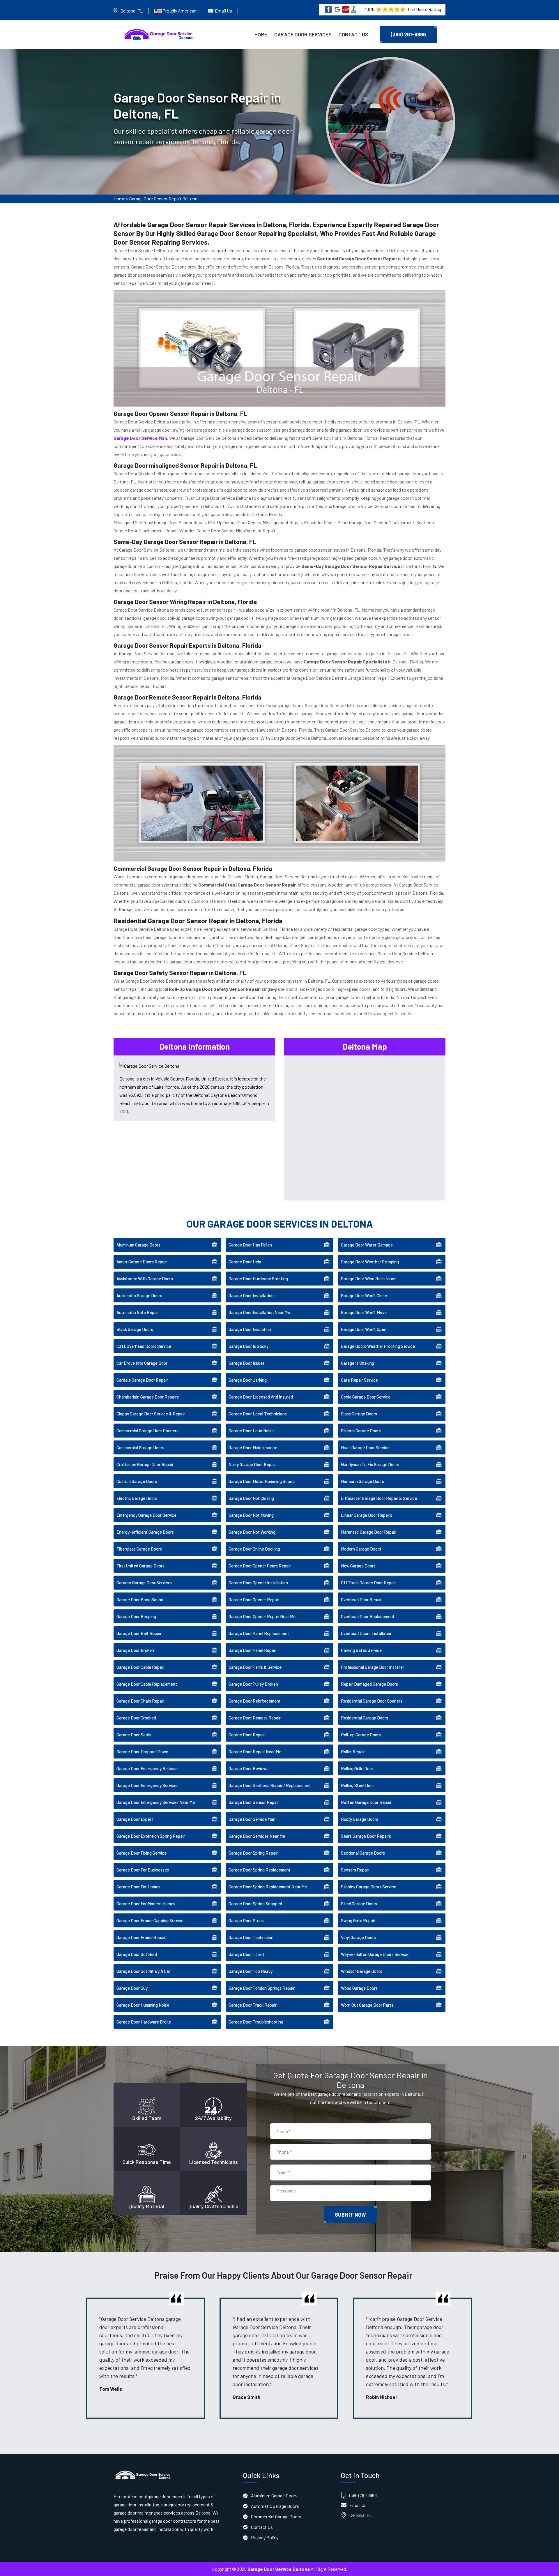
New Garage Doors (358, 1566)
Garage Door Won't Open (364, 1329)
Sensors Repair (355, 1870)
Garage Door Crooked (136, 1718)
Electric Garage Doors (137, 1498)
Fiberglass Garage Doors (139, 1549)
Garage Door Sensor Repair (254, 1802)
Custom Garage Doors (137, 1481)
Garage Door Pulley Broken (253, 1684)
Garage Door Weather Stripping (370, 1262)
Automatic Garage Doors (139, 1295)
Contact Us (353, 34)
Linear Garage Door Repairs (367, 1515)
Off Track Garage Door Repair (368, 1583)
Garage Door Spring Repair (253, 1853)
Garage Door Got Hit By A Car (143, 1971)
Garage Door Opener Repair (254, 1599)
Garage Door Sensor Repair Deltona (163, 198)
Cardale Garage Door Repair (142, 1380)
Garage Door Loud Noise (251, 1431)
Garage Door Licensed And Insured (261, 1397)
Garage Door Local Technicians (258, 1414)
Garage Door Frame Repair (141, 1937)
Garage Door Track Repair (253, 2005)
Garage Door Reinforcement (255, 1701)
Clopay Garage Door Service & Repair (151, 1414)
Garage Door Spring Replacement (260, 1870)
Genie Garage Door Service (366, 1397)
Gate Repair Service (359, 1380)
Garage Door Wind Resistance (369, 1279)
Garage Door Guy (132, 1988)
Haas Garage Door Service (365, 1447)
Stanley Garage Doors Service (369, 1887)
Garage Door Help (245, 1262)
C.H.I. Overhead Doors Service (144, 1346)
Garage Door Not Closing (251, 1498)
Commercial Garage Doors (140, 1447)
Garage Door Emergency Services (147, 1785)
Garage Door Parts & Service (255, 1667)
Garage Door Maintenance (253, 1447)
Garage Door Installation (251, 1295)
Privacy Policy (265, 2537)
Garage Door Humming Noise (143, 2005)
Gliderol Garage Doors (361, 1431)
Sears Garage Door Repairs (366, 1836)
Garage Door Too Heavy (251, 1971)
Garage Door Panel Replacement (259, 1633)
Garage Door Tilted (246, 1954)
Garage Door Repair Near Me (255, 1752)
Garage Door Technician (251, 1937)
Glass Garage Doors (359, 1414)
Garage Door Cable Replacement (147, 1684)
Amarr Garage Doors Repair (142, 1262)
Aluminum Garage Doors (138, 1245)
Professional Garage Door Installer (373, 1667)
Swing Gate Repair (358, 1920)
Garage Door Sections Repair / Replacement (270, 1785)
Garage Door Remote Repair (255, 1718)
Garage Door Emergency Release (147, 1768)
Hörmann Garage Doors (362, 1481)
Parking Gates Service (361, 1650)
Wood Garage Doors (359, 1988)
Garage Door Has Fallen (250, 1245)
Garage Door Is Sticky (248, 1346)
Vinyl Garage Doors (358, 1937)
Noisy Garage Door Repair (252, 1464)
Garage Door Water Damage (367, 1245)
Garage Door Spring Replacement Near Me (268, 1887)
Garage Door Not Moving (251, 1515)
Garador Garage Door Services (144, 1583)
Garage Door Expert (135, 1819)
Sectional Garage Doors (363, 1853)
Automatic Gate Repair (138, 1312)
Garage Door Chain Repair (140, 1701)
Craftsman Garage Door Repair (145, 1464)
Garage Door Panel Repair (252, 1650)
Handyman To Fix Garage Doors (370, 1464)
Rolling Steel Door (358, 1785)
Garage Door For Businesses (143, 1870)
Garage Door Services (303, 34)
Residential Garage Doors (365, 1718)
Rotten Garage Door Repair (366, 1802)
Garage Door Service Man (252, 1819)
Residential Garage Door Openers (372, 1701)
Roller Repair (353, 1752)
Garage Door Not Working (252, 1532)
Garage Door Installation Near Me (259, 1312)
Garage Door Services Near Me (257, 1836)
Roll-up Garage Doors (361, 1735)
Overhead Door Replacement (368, 1616)
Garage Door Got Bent (137, 1954)
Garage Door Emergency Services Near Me (156, 1802)
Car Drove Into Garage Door (142, 1363)
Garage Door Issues (247, 1363)
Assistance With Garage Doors (145, 1279)
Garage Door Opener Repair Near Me (262, 1616)
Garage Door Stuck (246, 1920)
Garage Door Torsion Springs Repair (262, 1988)
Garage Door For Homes (138, 1887)
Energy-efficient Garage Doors (145, 1532)
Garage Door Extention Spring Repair (151, 1836)
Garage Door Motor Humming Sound (262, 1481)
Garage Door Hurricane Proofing (258, 1279)
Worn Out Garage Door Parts (367, 2005)
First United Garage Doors (140, 1566)
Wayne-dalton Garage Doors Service (375, 1954)
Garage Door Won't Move (364, 1312)
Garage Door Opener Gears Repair (260, 1566)
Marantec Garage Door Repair (369, 1532)
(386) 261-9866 (408, 34)
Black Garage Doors (135, 1329)
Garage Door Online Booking (254, 1549)
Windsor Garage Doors (362, 1971)
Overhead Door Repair (361, 1599)
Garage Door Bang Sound (140, 1599)
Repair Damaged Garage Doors (369, 1684)
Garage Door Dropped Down (142, 1752)
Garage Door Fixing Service (141, 1853)
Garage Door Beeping (136, 1616)
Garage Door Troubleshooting (256, 2022)
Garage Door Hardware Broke (144, 2022)
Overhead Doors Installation (367, 1633)
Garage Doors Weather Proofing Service (378, 1346)
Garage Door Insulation (250, 1329)
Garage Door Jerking (248, 1380)
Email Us (223, 11)
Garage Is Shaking (358, 1363)
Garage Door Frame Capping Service (150, 1920)
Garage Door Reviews (248, 1768)
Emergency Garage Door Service (146, 1515)
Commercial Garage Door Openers (147, 1431)
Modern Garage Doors (361, 1549)
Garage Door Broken (135, 1650)
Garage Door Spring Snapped (255, 1904)
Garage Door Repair (247, 1735)
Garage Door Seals (134, 1735)
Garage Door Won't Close (364, 1295)
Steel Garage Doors (359, 1904)
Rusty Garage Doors (360, 1819)
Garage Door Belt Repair (139, 1633)
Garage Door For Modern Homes (146, 1904)
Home (261, 34)
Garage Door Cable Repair (140, 1667)
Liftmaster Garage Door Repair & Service (379, 1498)
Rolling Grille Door (357, 1768)
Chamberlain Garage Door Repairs (148, 1397)
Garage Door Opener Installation (258, 1583)
